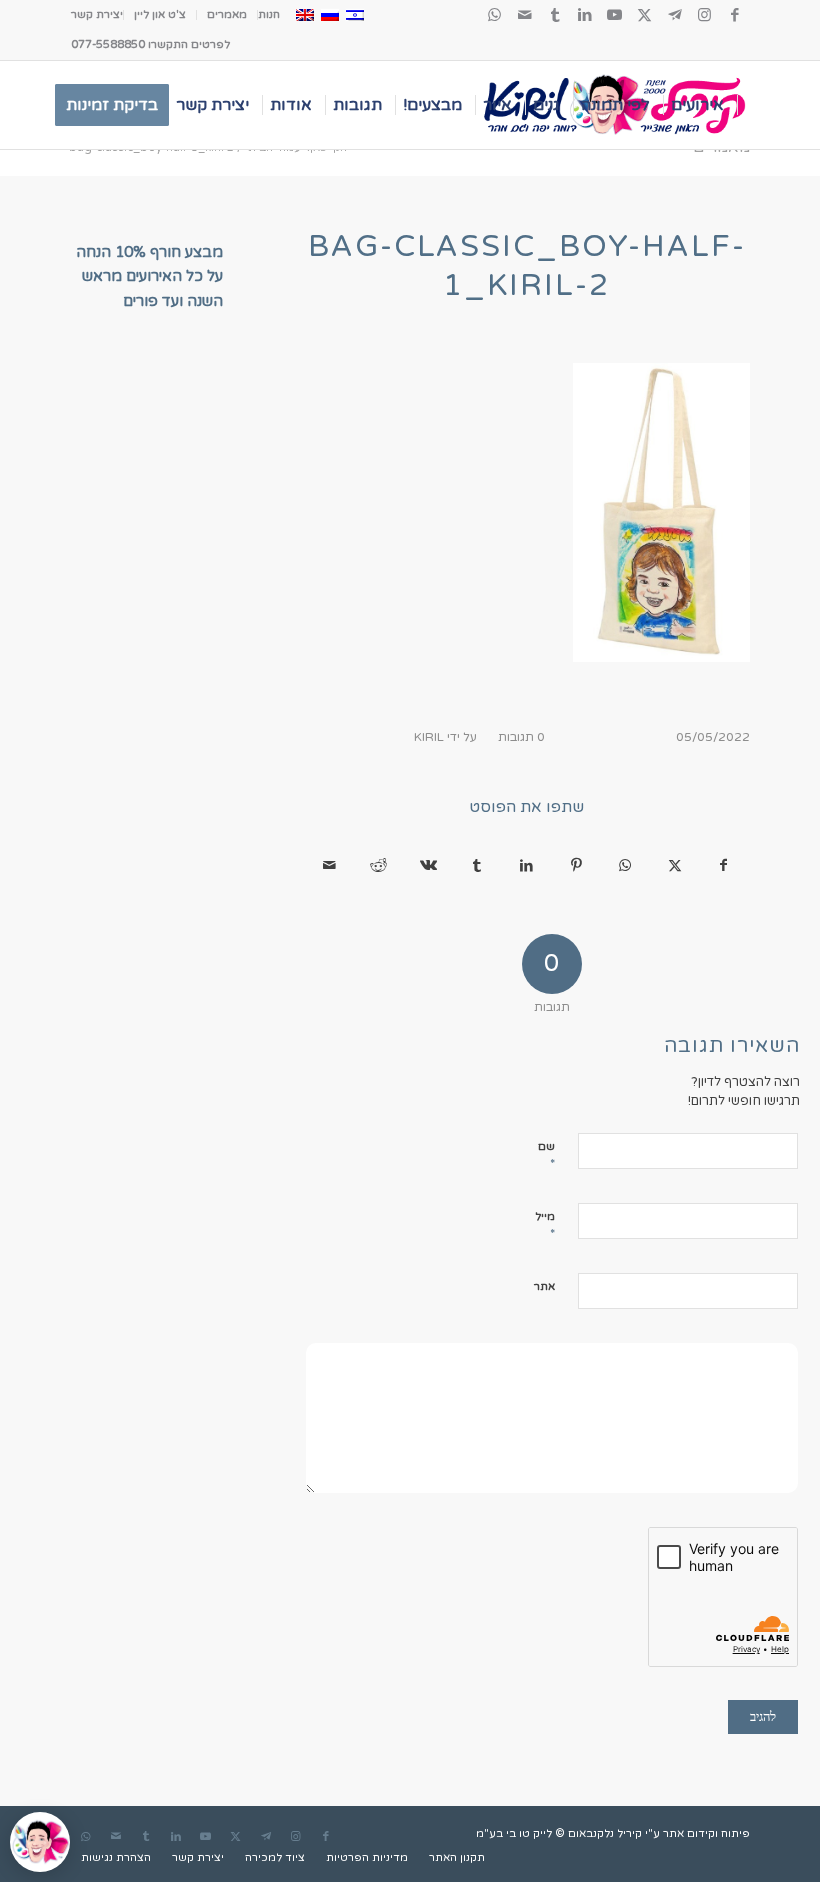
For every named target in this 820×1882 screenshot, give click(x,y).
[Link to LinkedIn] (585, 15)
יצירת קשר (97, 14)
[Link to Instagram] (705, 15)
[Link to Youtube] (615, 15)
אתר (552, 1286)
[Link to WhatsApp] (495, 15)
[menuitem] (268, 15)
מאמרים (227, 14)
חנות (269, 14)
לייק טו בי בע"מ (514, 1833)
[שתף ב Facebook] (723, 866)
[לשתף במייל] (329, 866)
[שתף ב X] (674, 866)
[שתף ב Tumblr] (477, 866)
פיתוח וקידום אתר (706, 1833)
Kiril (429, 737)
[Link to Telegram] (675, 15)
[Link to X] (645, 15)
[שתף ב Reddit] (378, 866)
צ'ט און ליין (160, 14)
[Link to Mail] (525, 15)
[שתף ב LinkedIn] (526, 866)
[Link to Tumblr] (555, 15)
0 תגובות (521, 737)
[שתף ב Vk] (428, 866)
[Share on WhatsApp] (625, 866)
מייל (552, 1226)
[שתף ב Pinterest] (575, 866)
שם (552, 1156)
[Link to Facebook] (735, 15)
